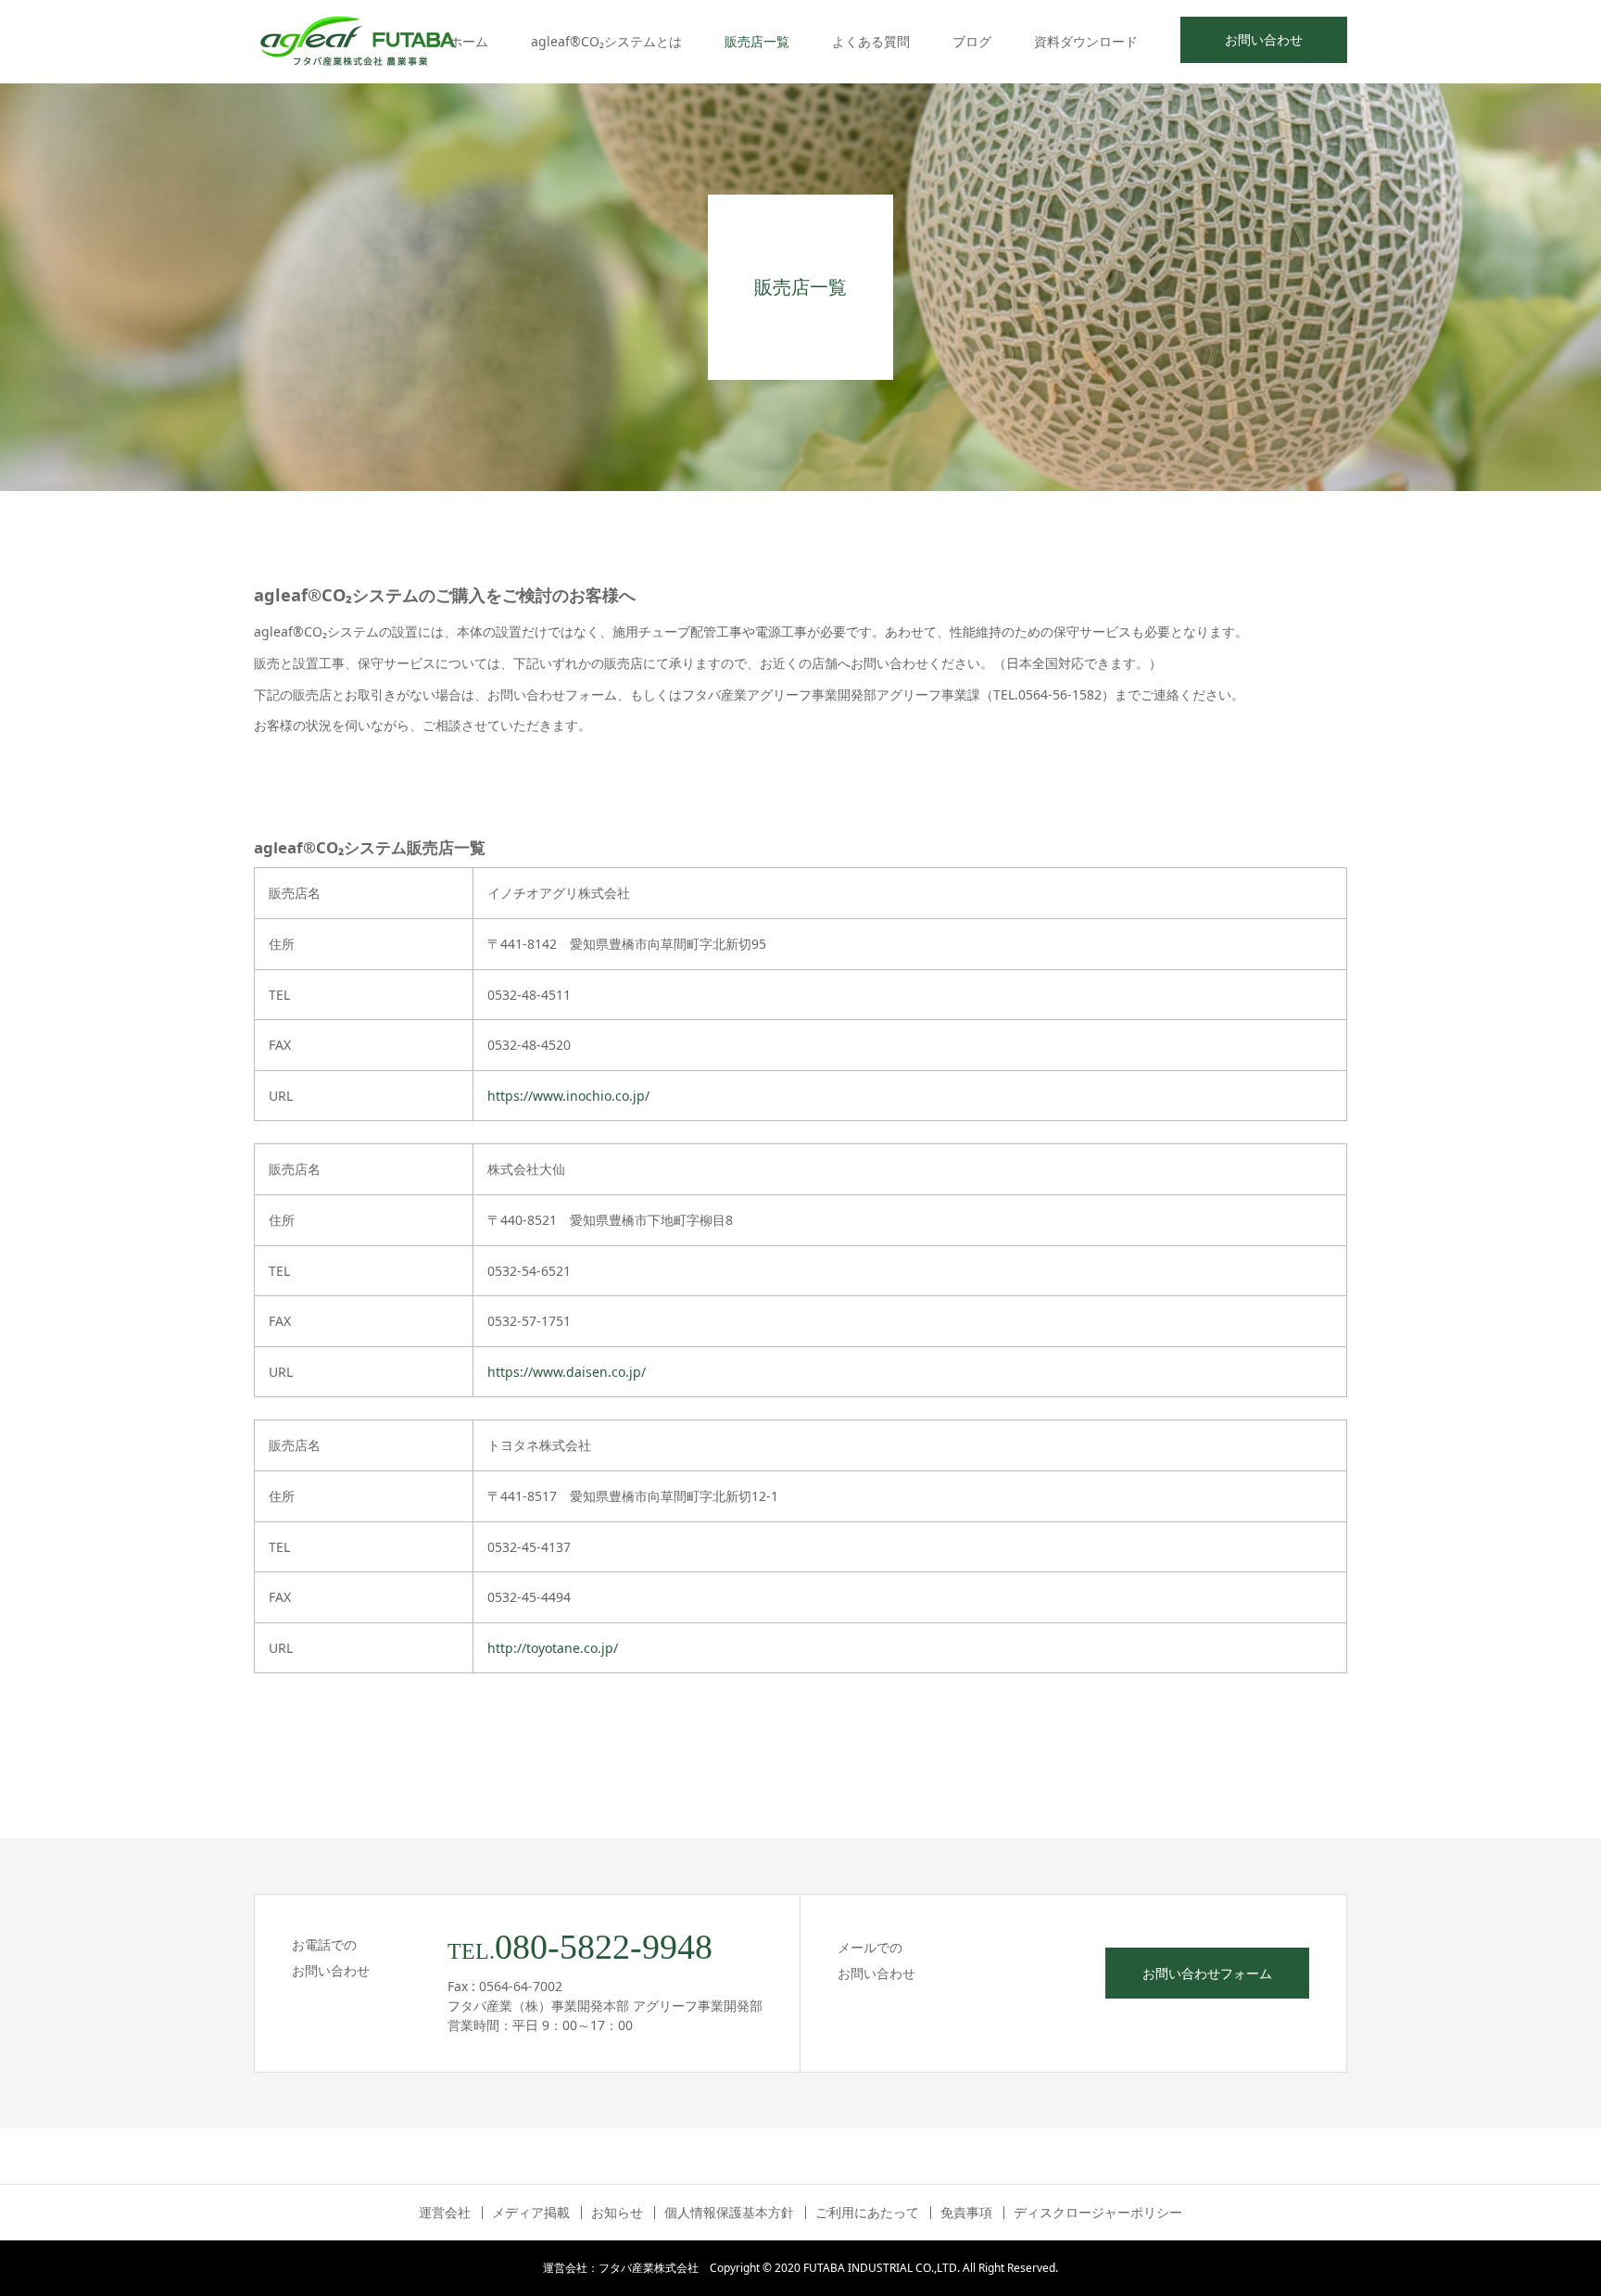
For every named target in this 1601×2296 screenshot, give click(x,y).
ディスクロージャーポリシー (1098, 2213)
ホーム (469, 41)
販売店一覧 (757, 41)
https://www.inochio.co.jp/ (568, 1096)
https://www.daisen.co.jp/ (567, 1372)
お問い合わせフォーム (1207, 1973)
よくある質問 (871, 41)
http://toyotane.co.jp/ (553, 1648)
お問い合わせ (1264, 39)
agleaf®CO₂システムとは (606, 41)
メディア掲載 (531, 2213)
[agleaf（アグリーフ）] (358, 42)
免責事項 (966, 2213)
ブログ (972, 41)
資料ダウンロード (1086, 41)
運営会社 (445, 2213)
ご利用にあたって (867, 2213)
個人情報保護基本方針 (729, 2213)
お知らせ (617, 2213)
